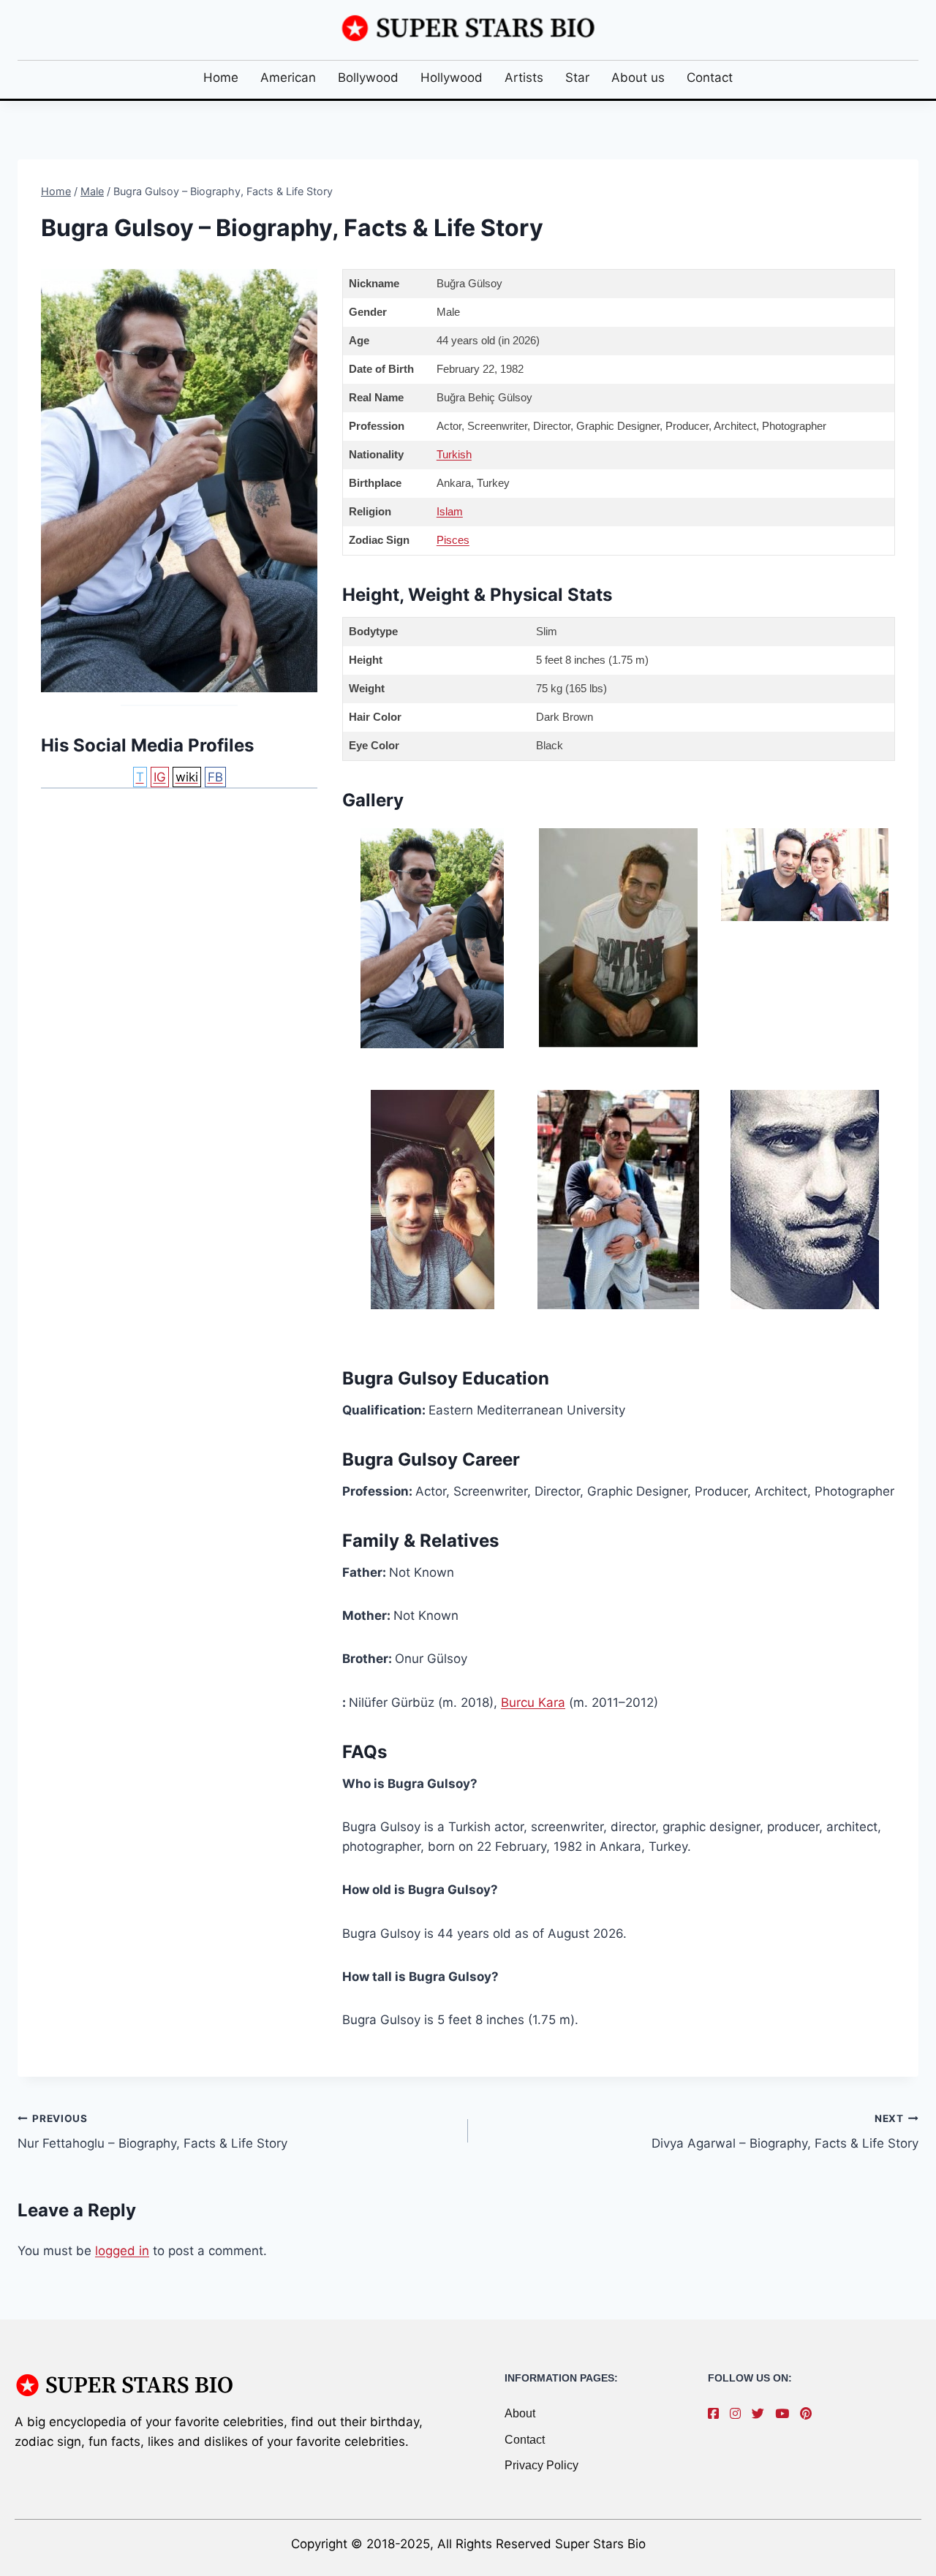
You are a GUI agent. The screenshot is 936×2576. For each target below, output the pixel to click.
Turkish (454, 454)
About (520, 2413)
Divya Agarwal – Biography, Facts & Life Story (785, 2132)
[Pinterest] (809, 2414)
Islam (450, 511)
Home (221, 77)
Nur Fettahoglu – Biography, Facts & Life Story (152, 2132)
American (288, 77)
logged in (122, 2251)
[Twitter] (762, 2414)
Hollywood (452, 77)
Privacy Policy (541, 2465)
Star (577, 77)
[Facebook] (717, 2414)
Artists (524, 77)
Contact (710, 77)
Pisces (453, 540)
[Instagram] (739, 2414)
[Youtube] (786, 2414)
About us (638, 77)
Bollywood (368, 77)
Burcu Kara (533, 1702)
